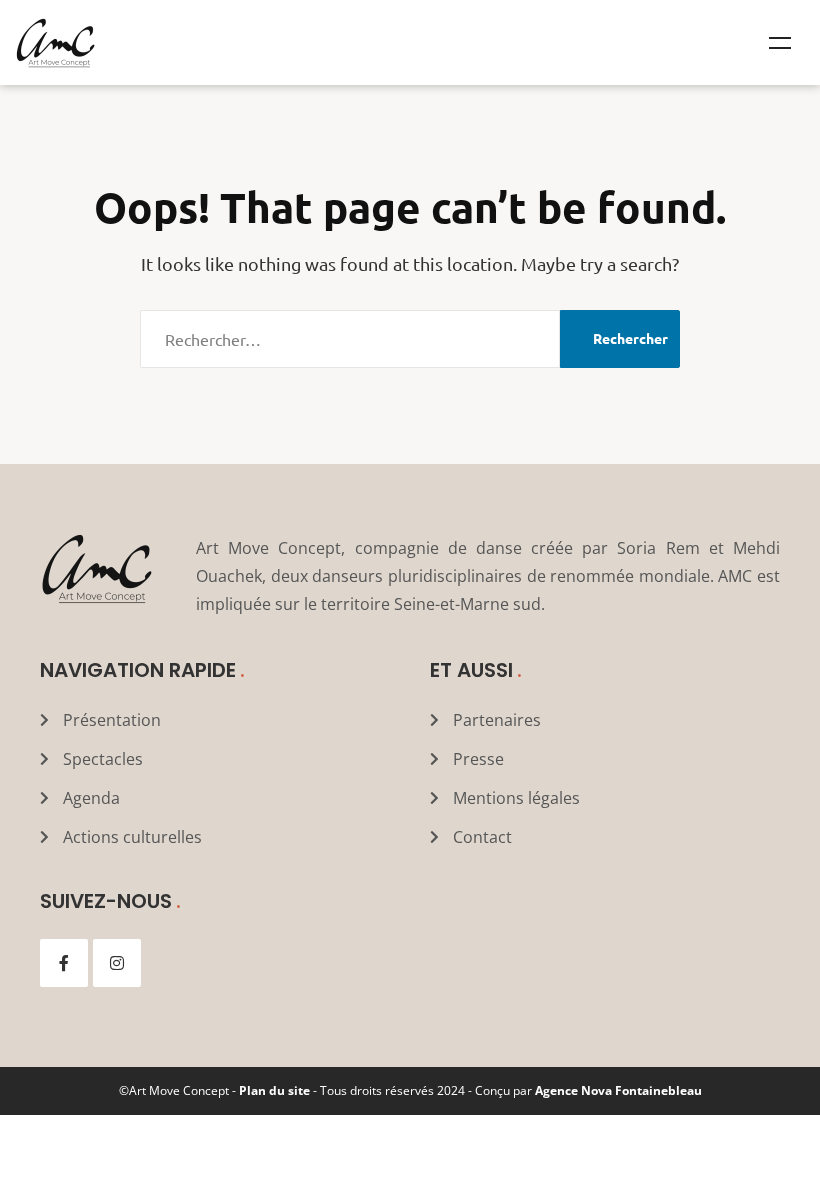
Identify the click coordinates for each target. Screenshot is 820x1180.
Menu (780, 43)
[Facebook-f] (64, 963)
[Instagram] (117, 963)
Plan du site (274, 1090)
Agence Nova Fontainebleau (618, 1090)
